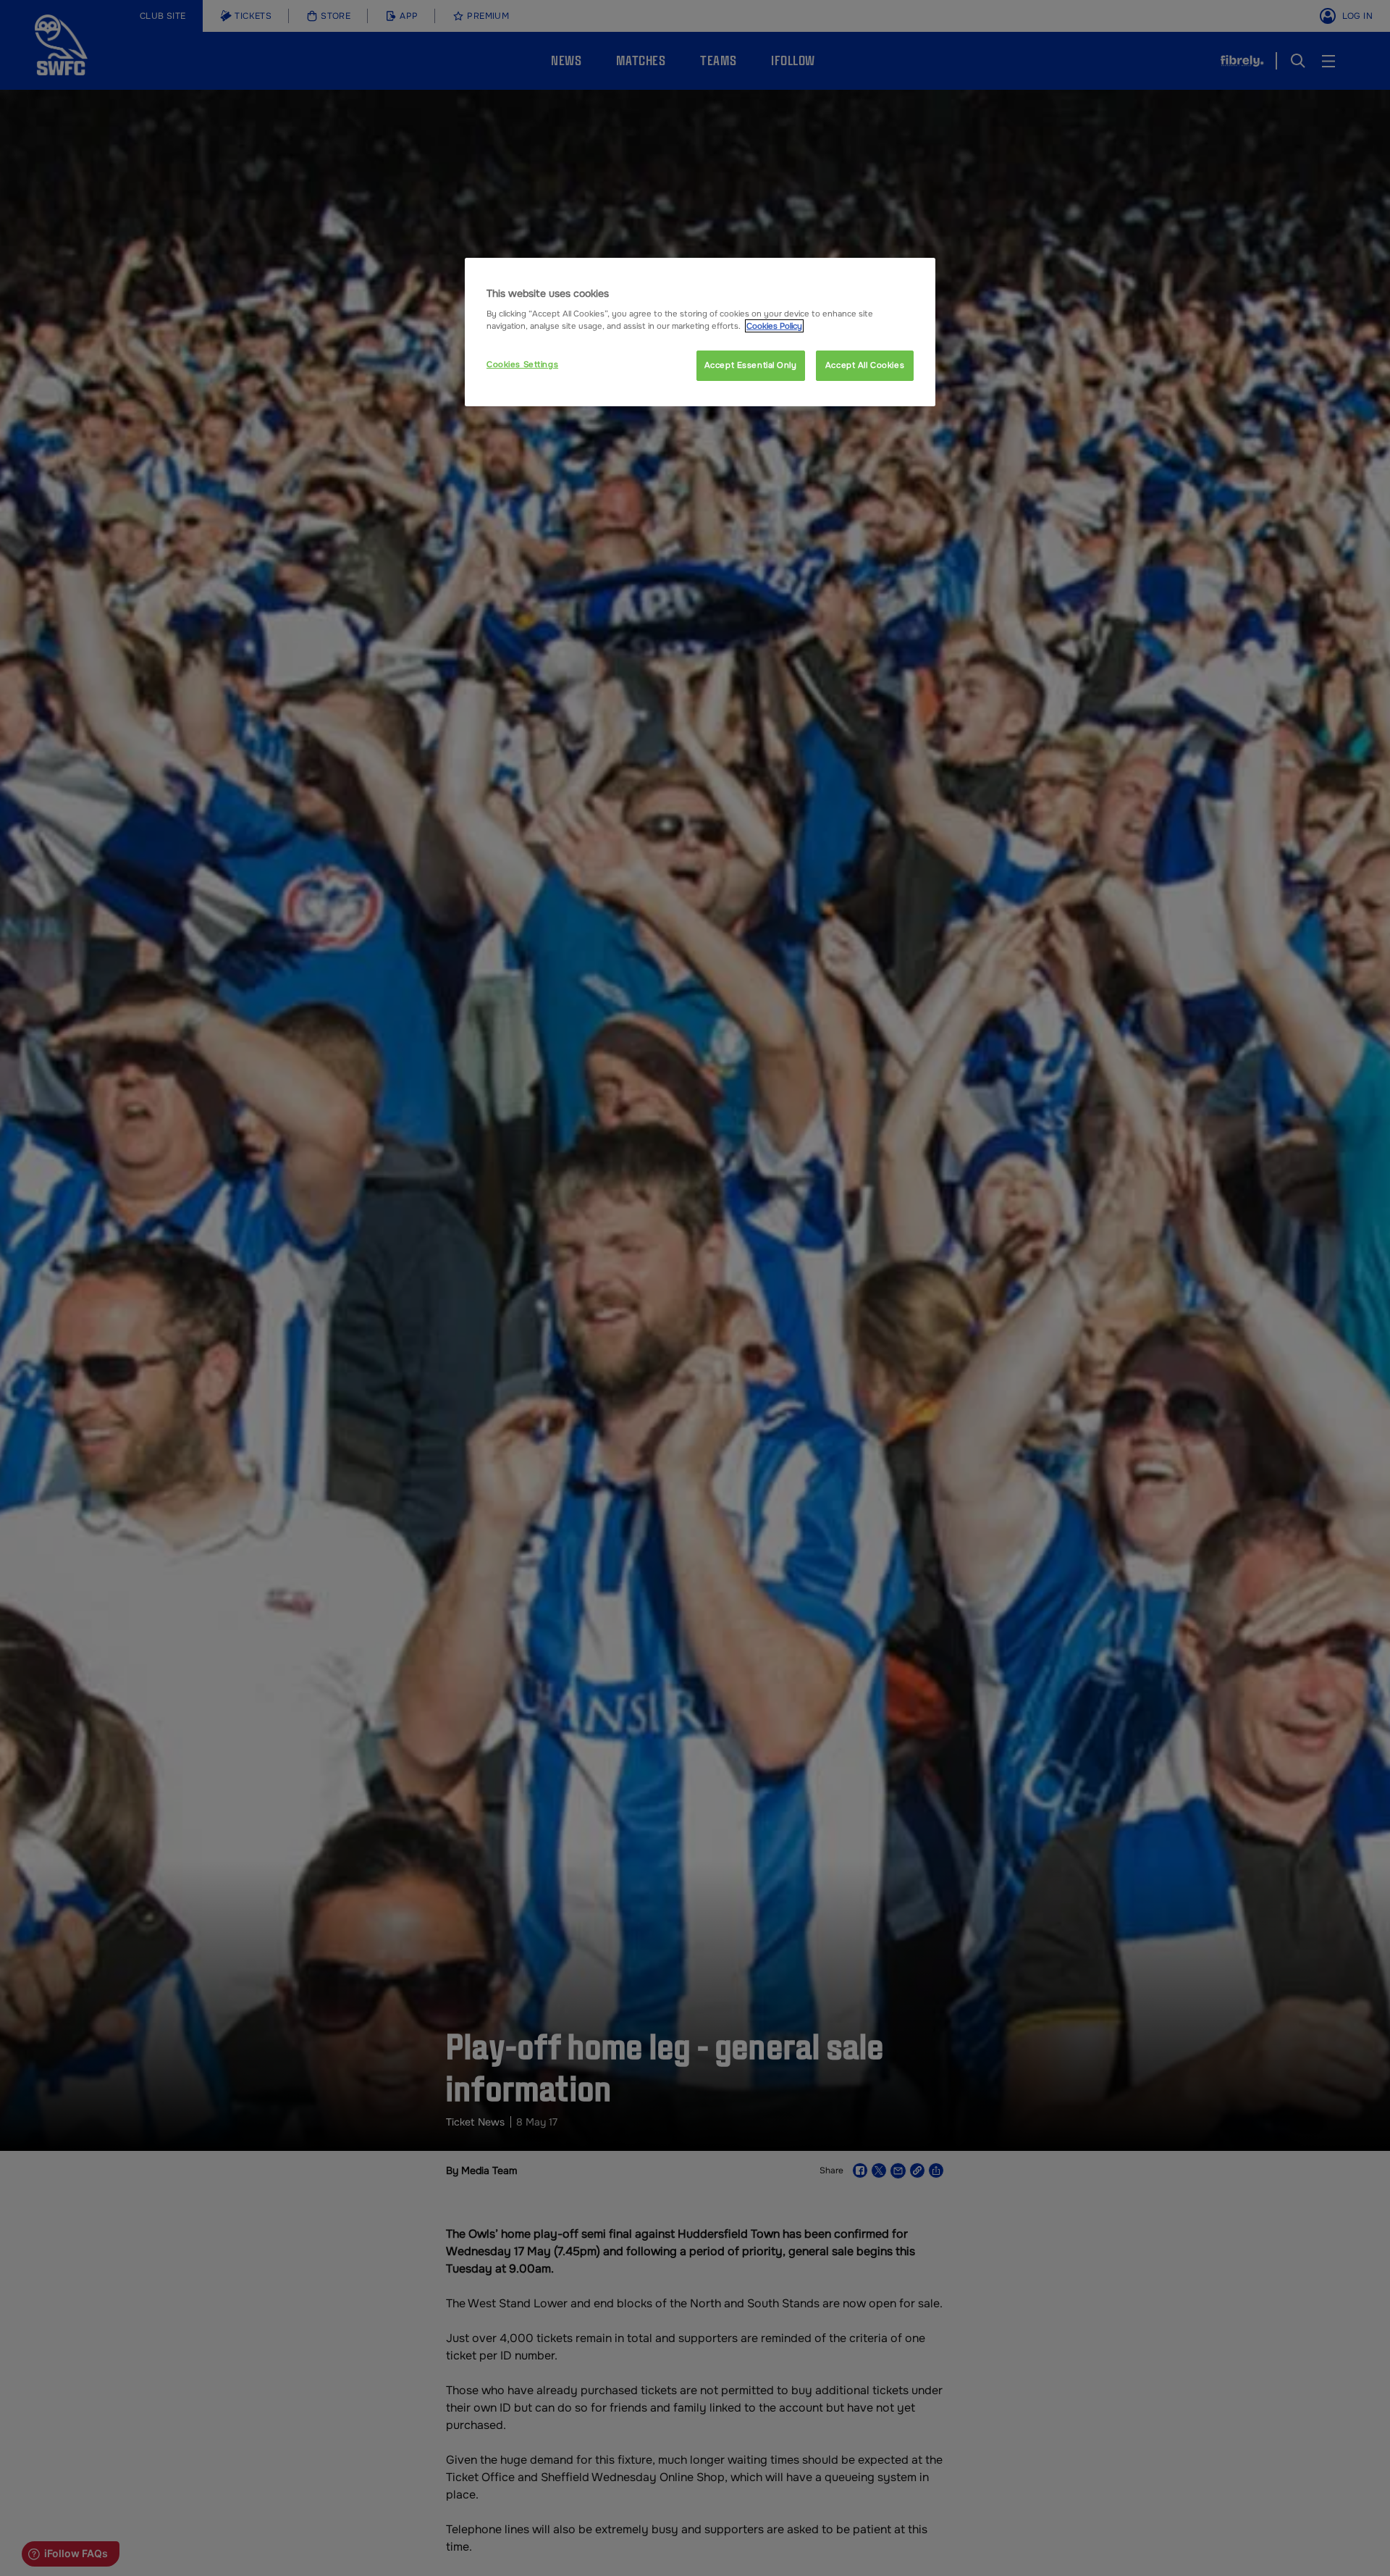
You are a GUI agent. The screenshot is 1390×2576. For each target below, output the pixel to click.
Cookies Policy (774, 326)
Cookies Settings (522, 364)
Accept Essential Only (751, 365)
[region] (700, 332)
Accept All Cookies (865, 365)
